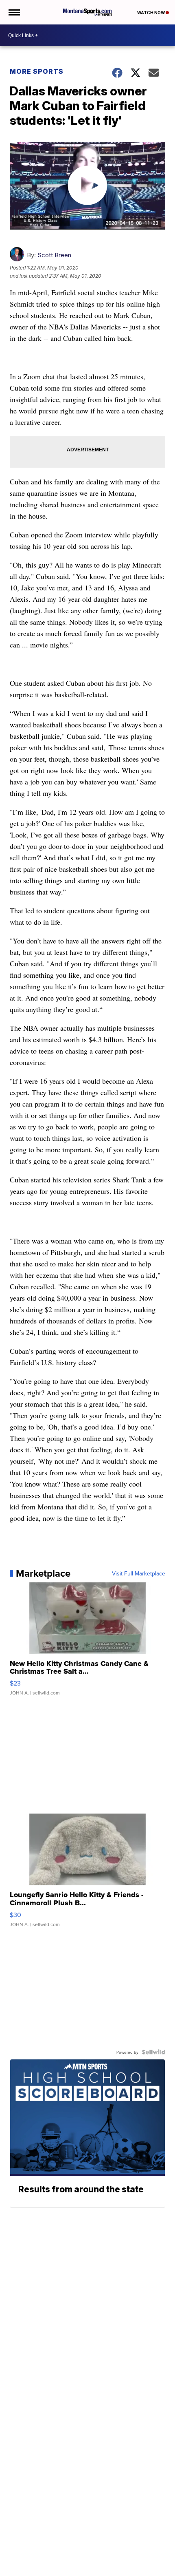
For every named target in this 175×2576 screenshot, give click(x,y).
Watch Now (151, 13)
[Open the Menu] (14, 12)
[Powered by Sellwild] (153, 2052)
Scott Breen (54, 255)
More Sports (37, 71)
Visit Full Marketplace (139, 1573)
